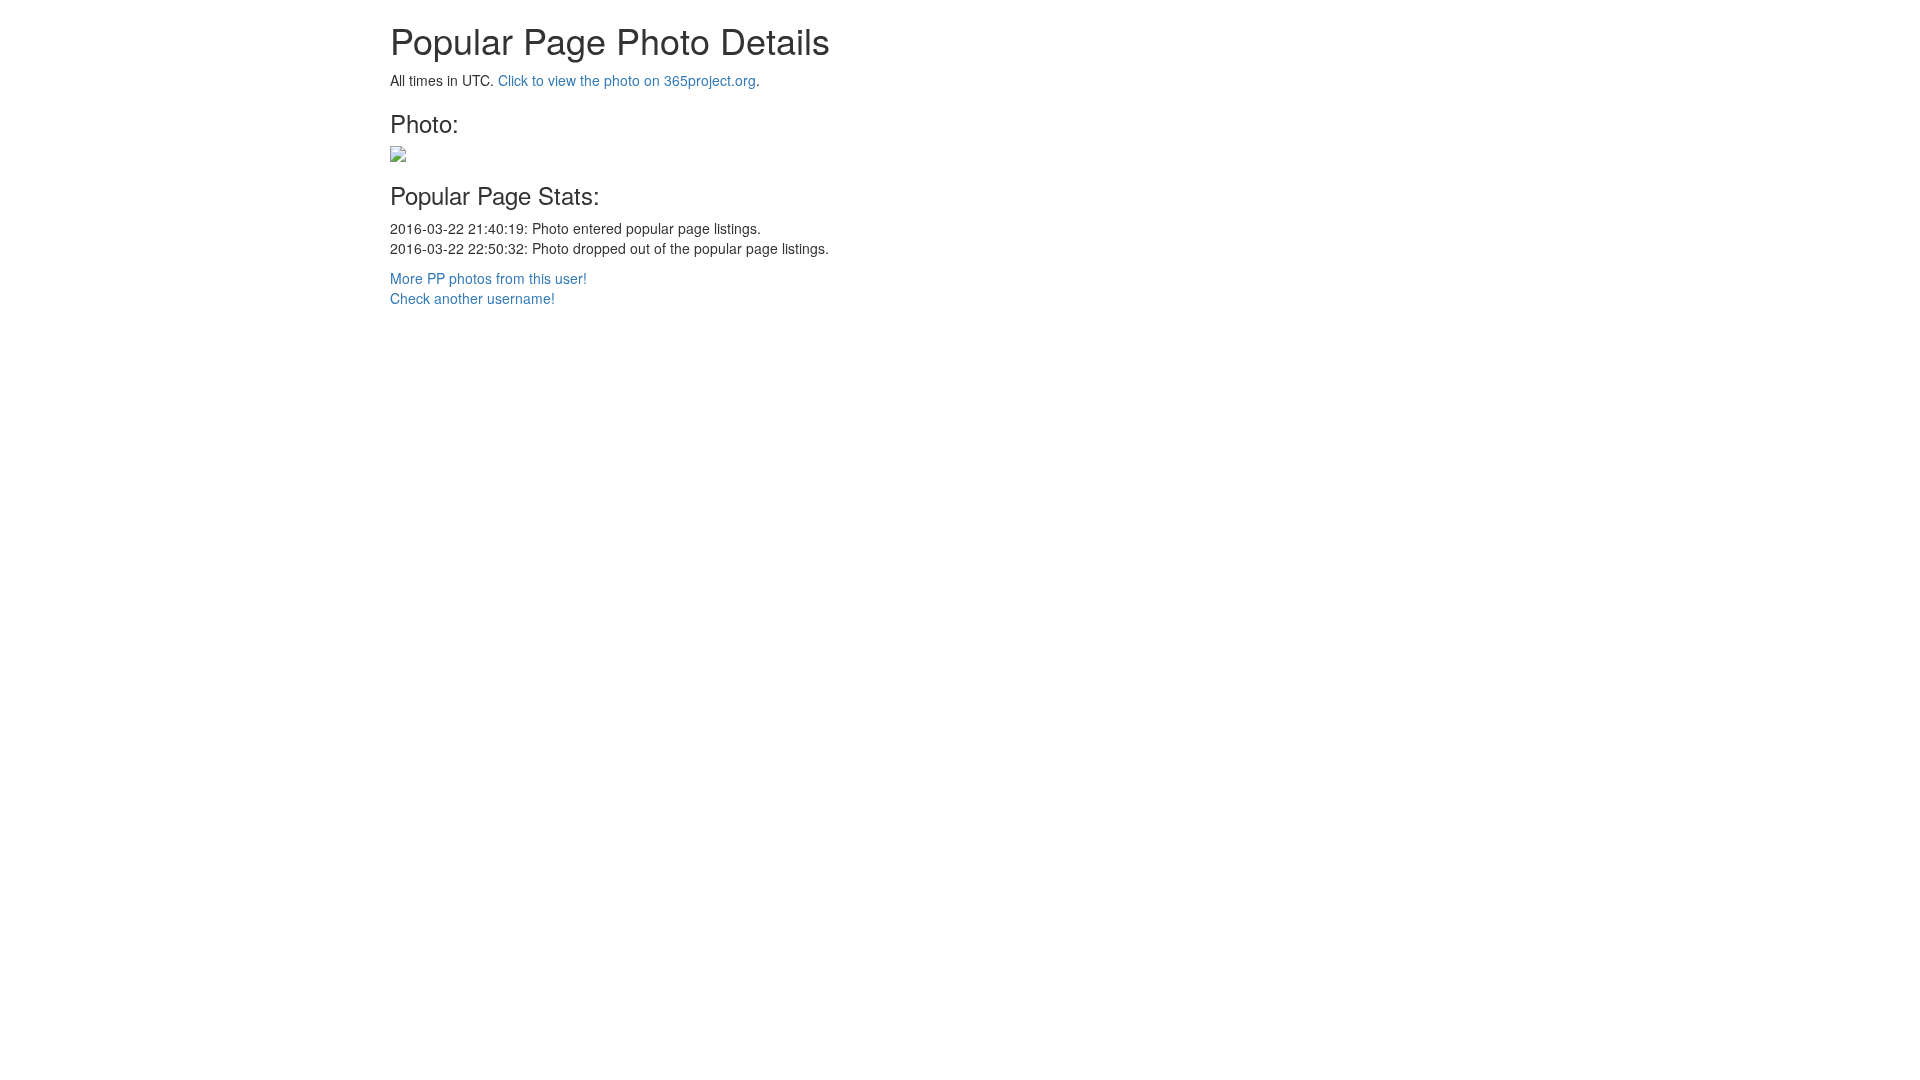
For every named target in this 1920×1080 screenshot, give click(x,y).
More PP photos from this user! (488, 278)
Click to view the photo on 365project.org (627, 80)
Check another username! (472, 298)
